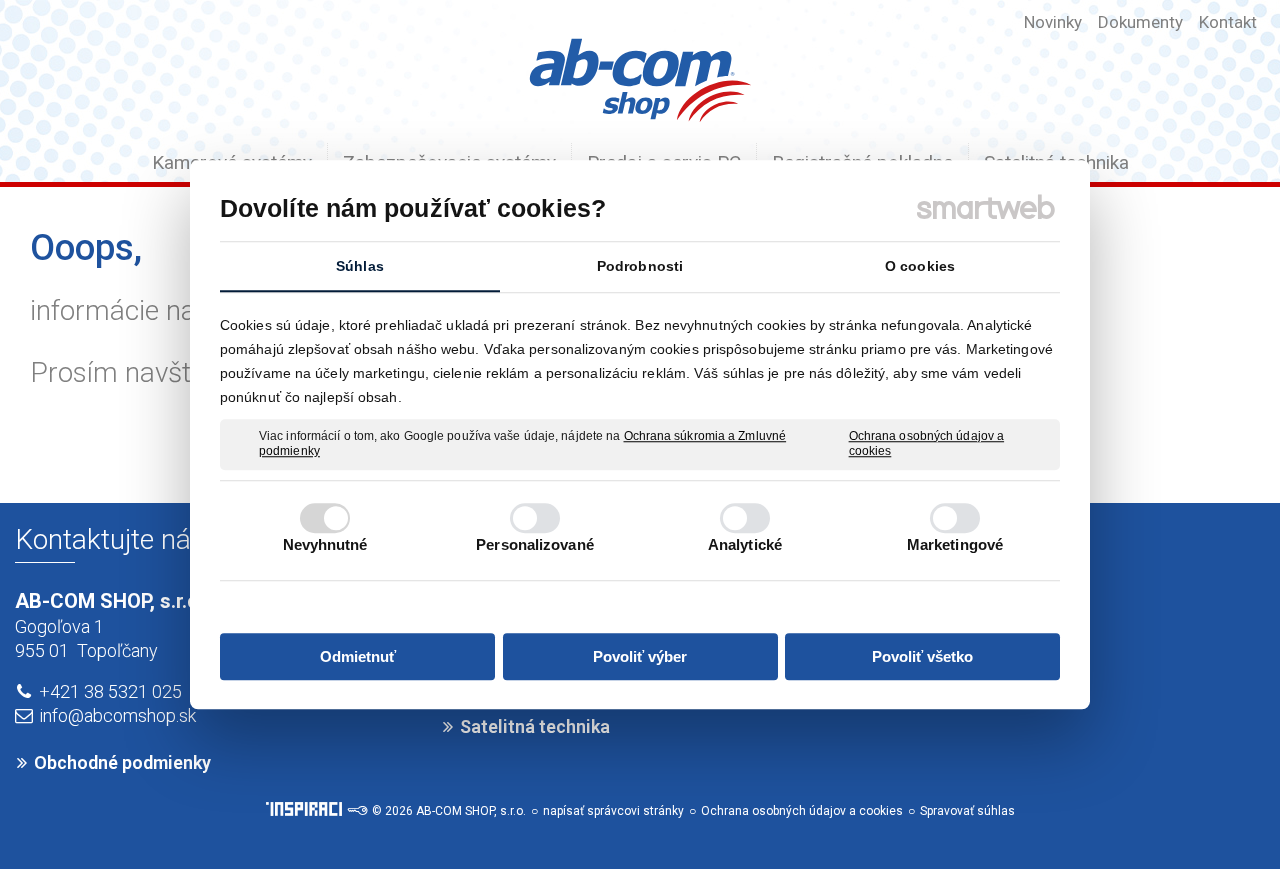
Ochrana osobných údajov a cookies (927, 444)
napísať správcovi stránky (613, 811)
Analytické (745, 544)
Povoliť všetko (922, 656)
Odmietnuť (358, 656)
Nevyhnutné (325, 544)
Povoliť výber (640, 656)
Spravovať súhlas (967, 811)
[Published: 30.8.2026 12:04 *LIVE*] (357, 811)
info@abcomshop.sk (117, 715)
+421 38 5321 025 (110, 691)
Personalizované (535, 544)
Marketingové (955, 544)
